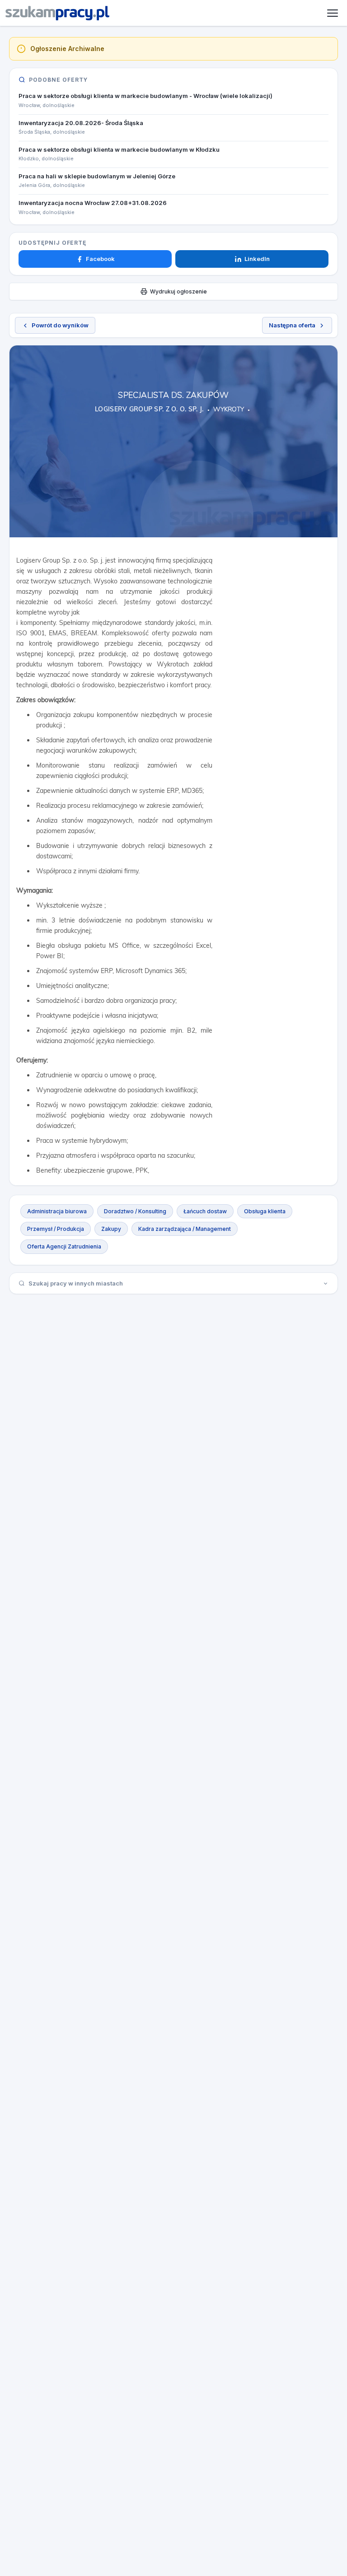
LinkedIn (257, 259)
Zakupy (111, 1229)
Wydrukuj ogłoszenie (178, 291)
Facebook (100, 259)
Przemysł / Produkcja (56, 1229)
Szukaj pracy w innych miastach (76, 1283)
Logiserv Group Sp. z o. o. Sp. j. (149, 409)
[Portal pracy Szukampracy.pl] (57, 13)
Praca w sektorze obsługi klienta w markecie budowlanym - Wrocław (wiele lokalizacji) (145, 96)
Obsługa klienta (265, 1211)
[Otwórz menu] (333, 13)
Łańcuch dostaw (205, 1211)
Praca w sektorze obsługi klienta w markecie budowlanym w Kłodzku (119, 149)
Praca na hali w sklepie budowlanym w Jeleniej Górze (97, 176)
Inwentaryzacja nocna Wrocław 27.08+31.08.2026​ (93, 203)
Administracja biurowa (57, 1211)
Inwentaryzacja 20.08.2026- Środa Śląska (81, 123)
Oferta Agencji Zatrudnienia (64, 1246)
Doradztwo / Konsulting (135, 1211)
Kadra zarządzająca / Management (185, 1229)
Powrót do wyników (60, 325)
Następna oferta (292, 325)
